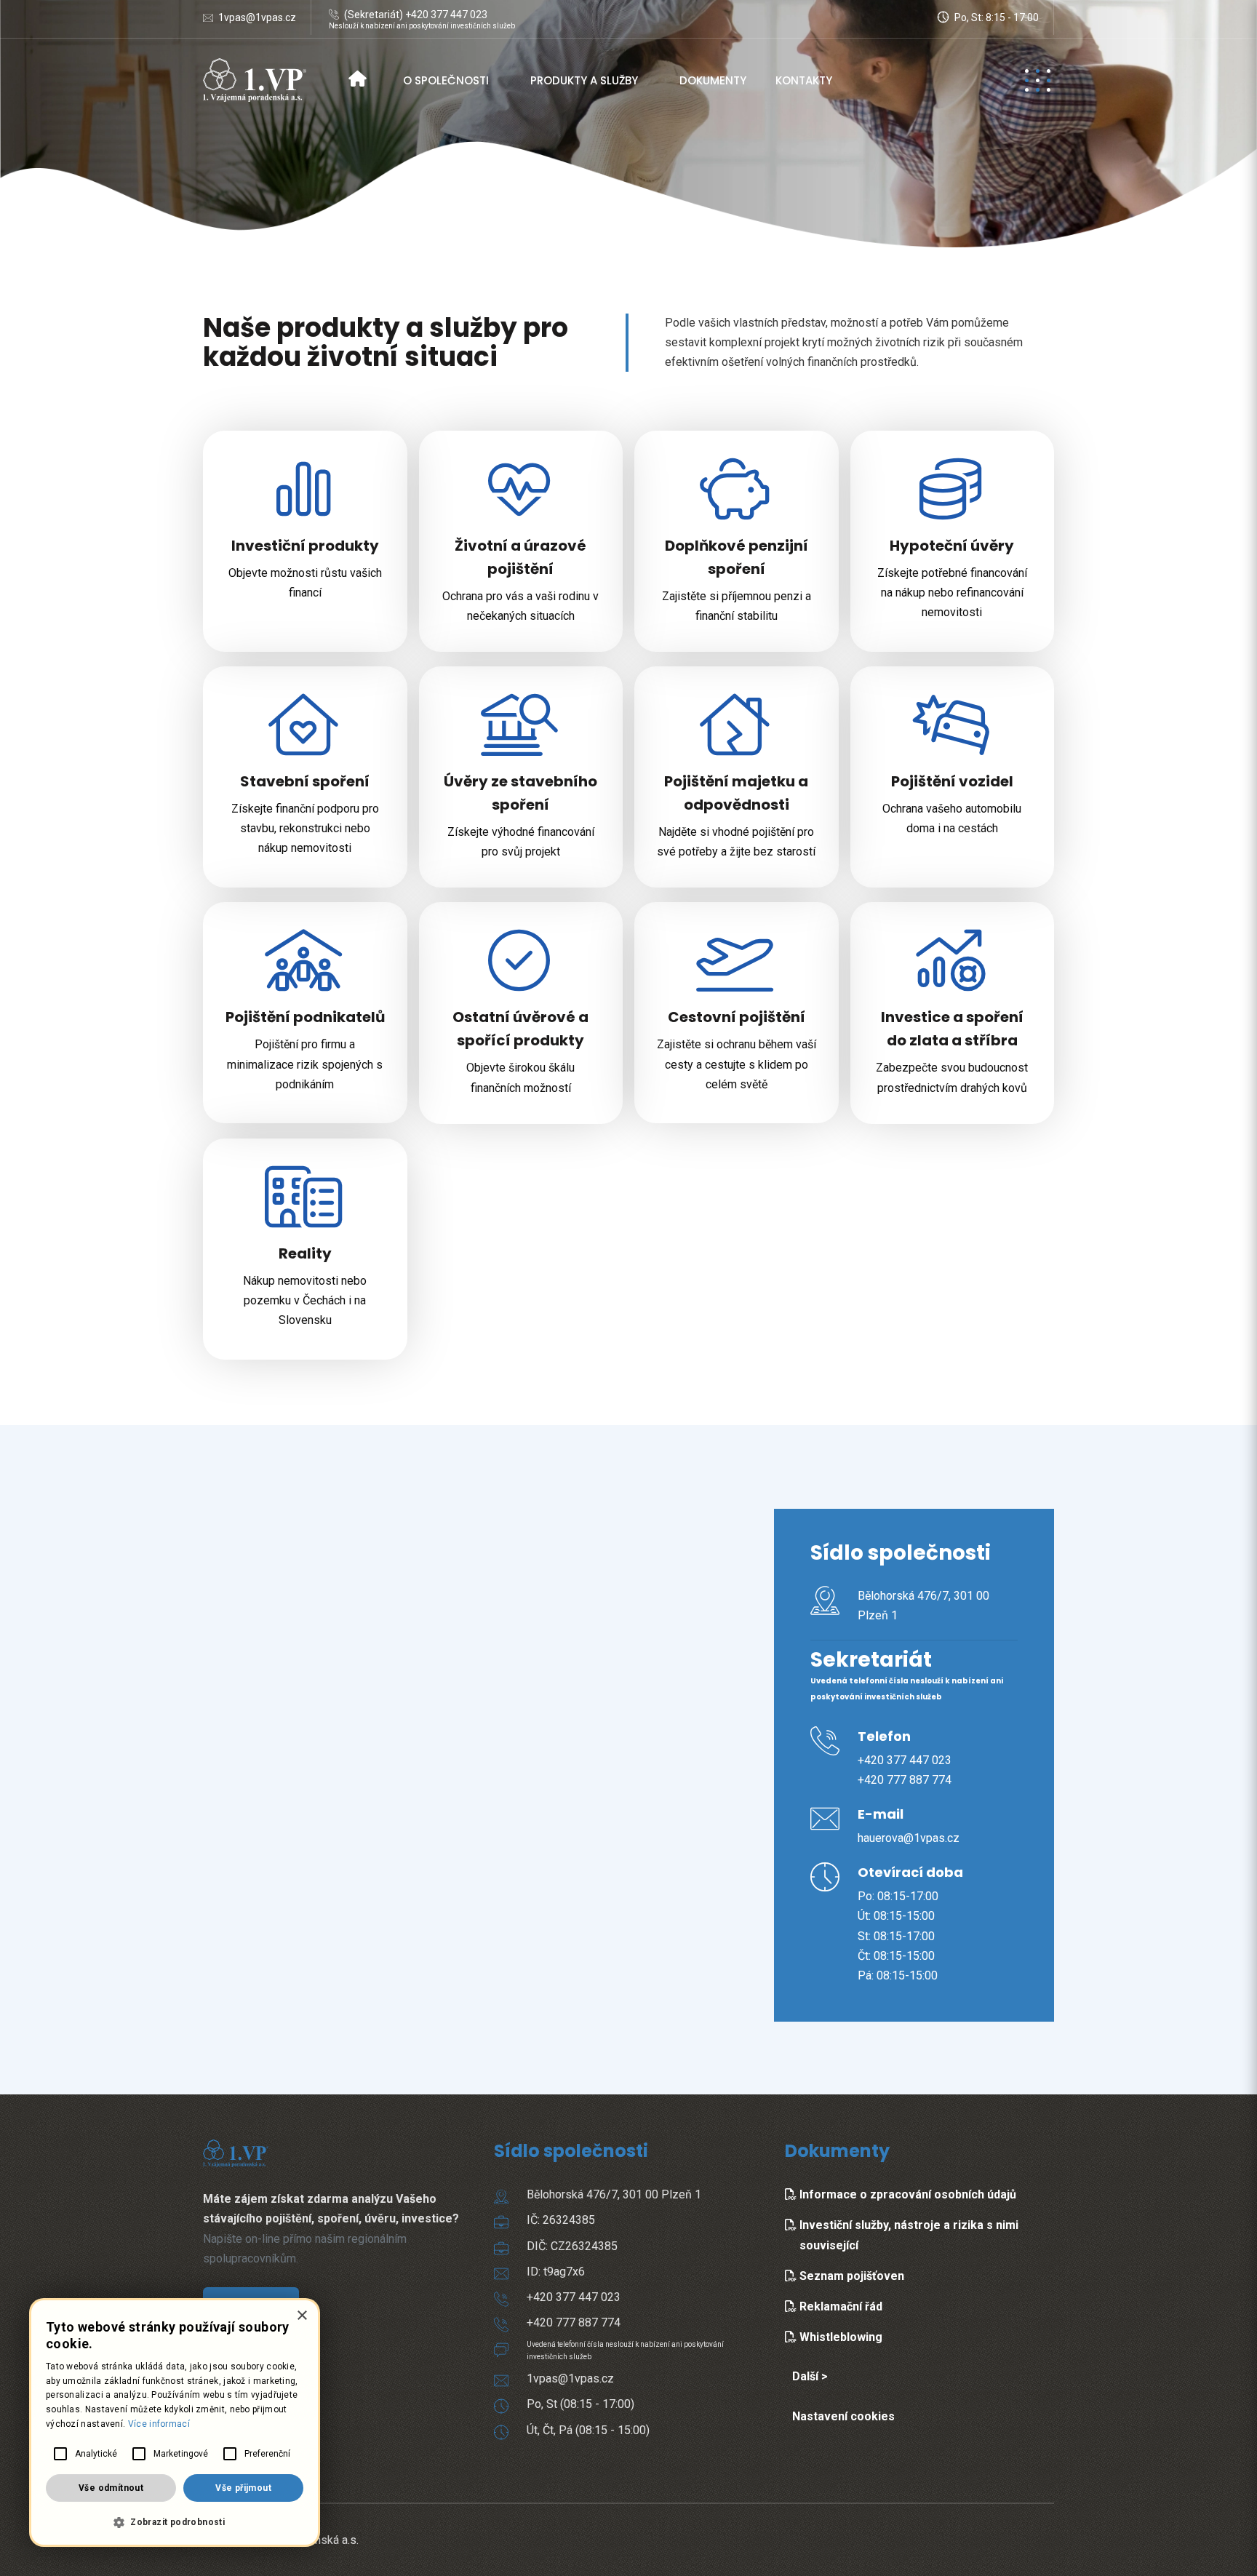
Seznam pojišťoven (850, 2276)
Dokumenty (713, 80)
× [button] (302, 2316)
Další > (810, 2376)
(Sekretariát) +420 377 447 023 (416, 15)
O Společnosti (446, 80)
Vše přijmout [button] (243, 2488)
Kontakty (804, 80)
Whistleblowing (839, 2337)
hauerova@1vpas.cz (909, 1838)
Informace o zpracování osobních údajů (906, 2194)
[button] (175, 2523)
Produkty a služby (584, 80)
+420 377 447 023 (905, 1760)
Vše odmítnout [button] (111, 2488)
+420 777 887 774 (905, 1780)
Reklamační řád (839, 2306)
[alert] (175, 2423)
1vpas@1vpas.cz (257, 17)
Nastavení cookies (843, 2416)
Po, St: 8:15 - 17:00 (995, 17)
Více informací (159, 2424)
